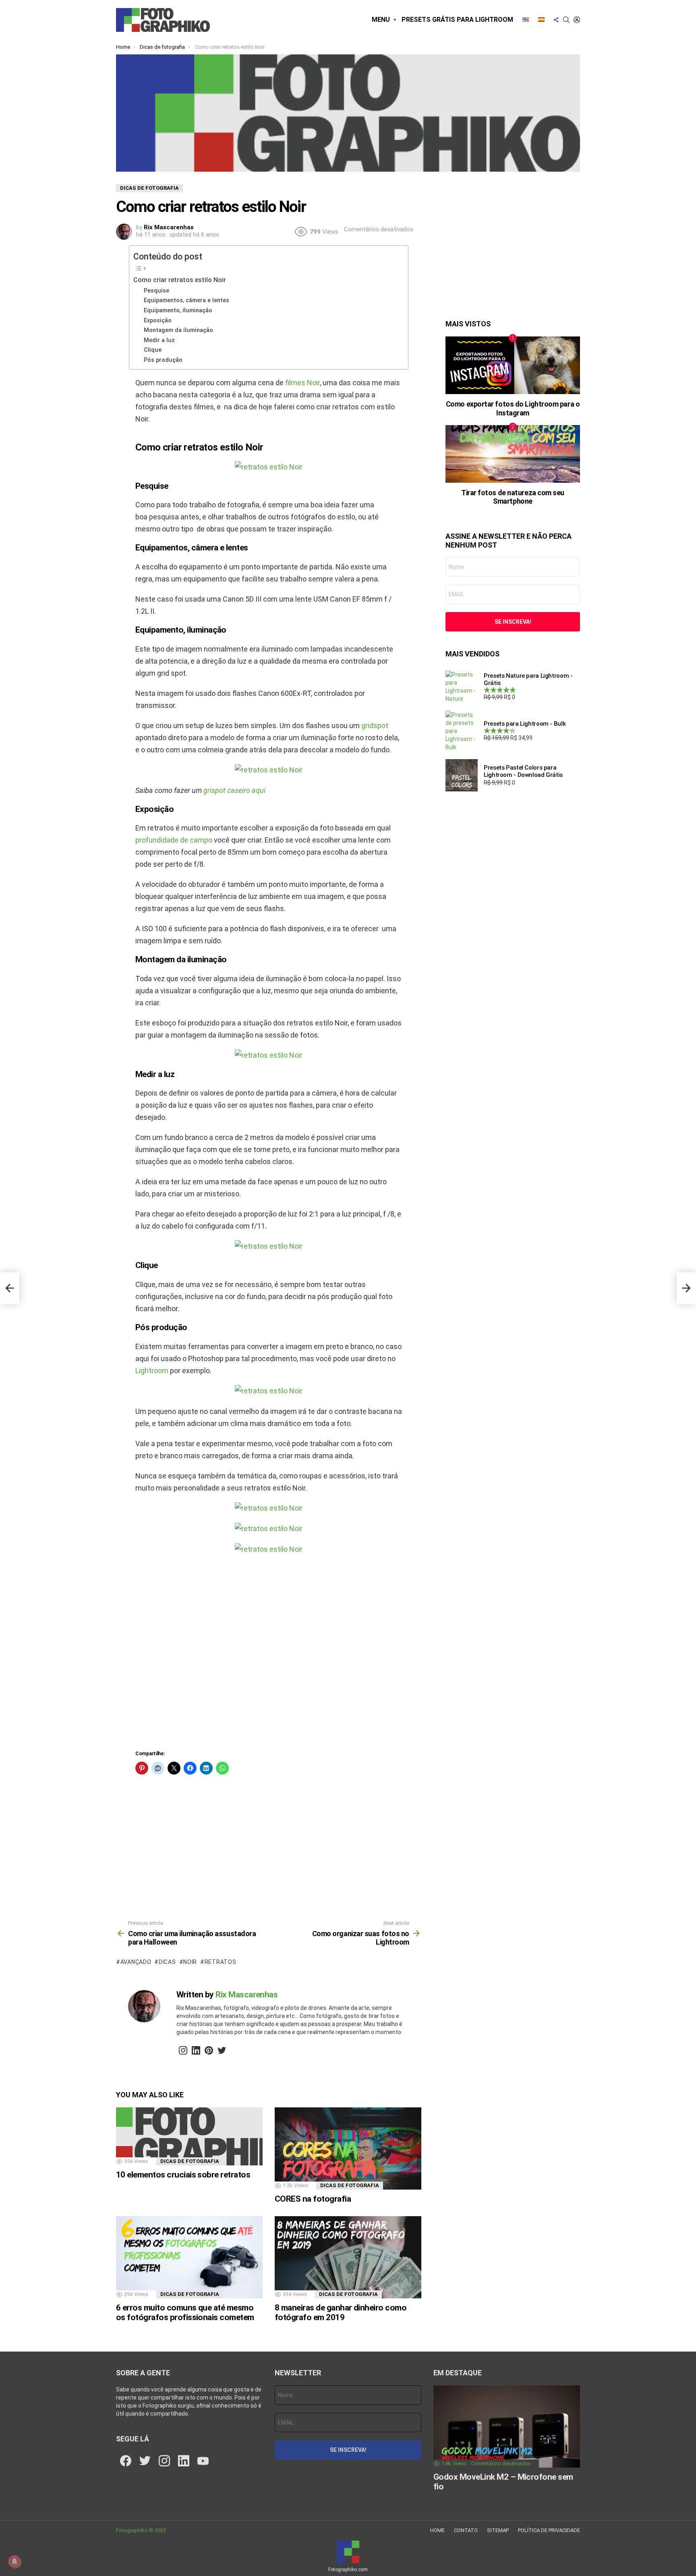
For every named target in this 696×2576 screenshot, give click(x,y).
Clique (153, 350)
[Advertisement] (269, 1655)
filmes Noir (302, 383)
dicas (167, 1962)
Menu (381, 20)
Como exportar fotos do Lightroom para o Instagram (513, 408)
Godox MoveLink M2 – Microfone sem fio (503, 2482)
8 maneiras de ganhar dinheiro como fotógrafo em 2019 (341, 2312)
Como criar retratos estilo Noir (180, 280)
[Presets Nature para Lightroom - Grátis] (462, 687)
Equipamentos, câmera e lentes (186, 300)
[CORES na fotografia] (348, 2149)
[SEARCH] (566, 20)
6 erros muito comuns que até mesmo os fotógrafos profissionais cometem (185, 2312)
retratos (220, 1962)
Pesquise (156, 291)
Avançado (136, 1962)
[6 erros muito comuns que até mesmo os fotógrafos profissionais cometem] (189, 2257)
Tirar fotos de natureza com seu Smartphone (513, 497)
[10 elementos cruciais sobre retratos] (189, 2136)
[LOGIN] (577, 20)
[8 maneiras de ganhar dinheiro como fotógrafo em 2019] (348, 2257)
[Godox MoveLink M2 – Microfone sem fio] (507, 2427)
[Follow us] (556, 20)
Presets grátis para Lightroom (457, 20)
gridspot (375, 725)
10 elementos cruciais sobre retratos (183, 2175)
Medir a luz (159, 340)
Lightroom (152, 1371)
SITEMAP (498, 2530)
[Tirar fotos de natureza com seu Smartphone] (513, 454)
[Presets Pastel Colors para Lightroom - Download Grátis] (462, 775)
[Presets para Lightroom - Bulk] (462, 731)
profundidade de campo (174, 840)
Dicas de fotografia (190, 2161)
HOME (437, 2530)
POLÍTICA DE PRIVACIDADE (549, 2530)
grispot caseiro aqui (234, 790)
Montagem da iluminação (178, 330)
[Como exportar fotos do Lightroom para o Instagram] (513, 365)
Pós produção (163, 360)
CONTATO (466, 2530)
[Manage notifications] (14, 2561)
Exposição (158, 320)
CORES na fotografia (313, 2199)
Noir (190, 1962)
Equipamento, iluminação (178, 310)
